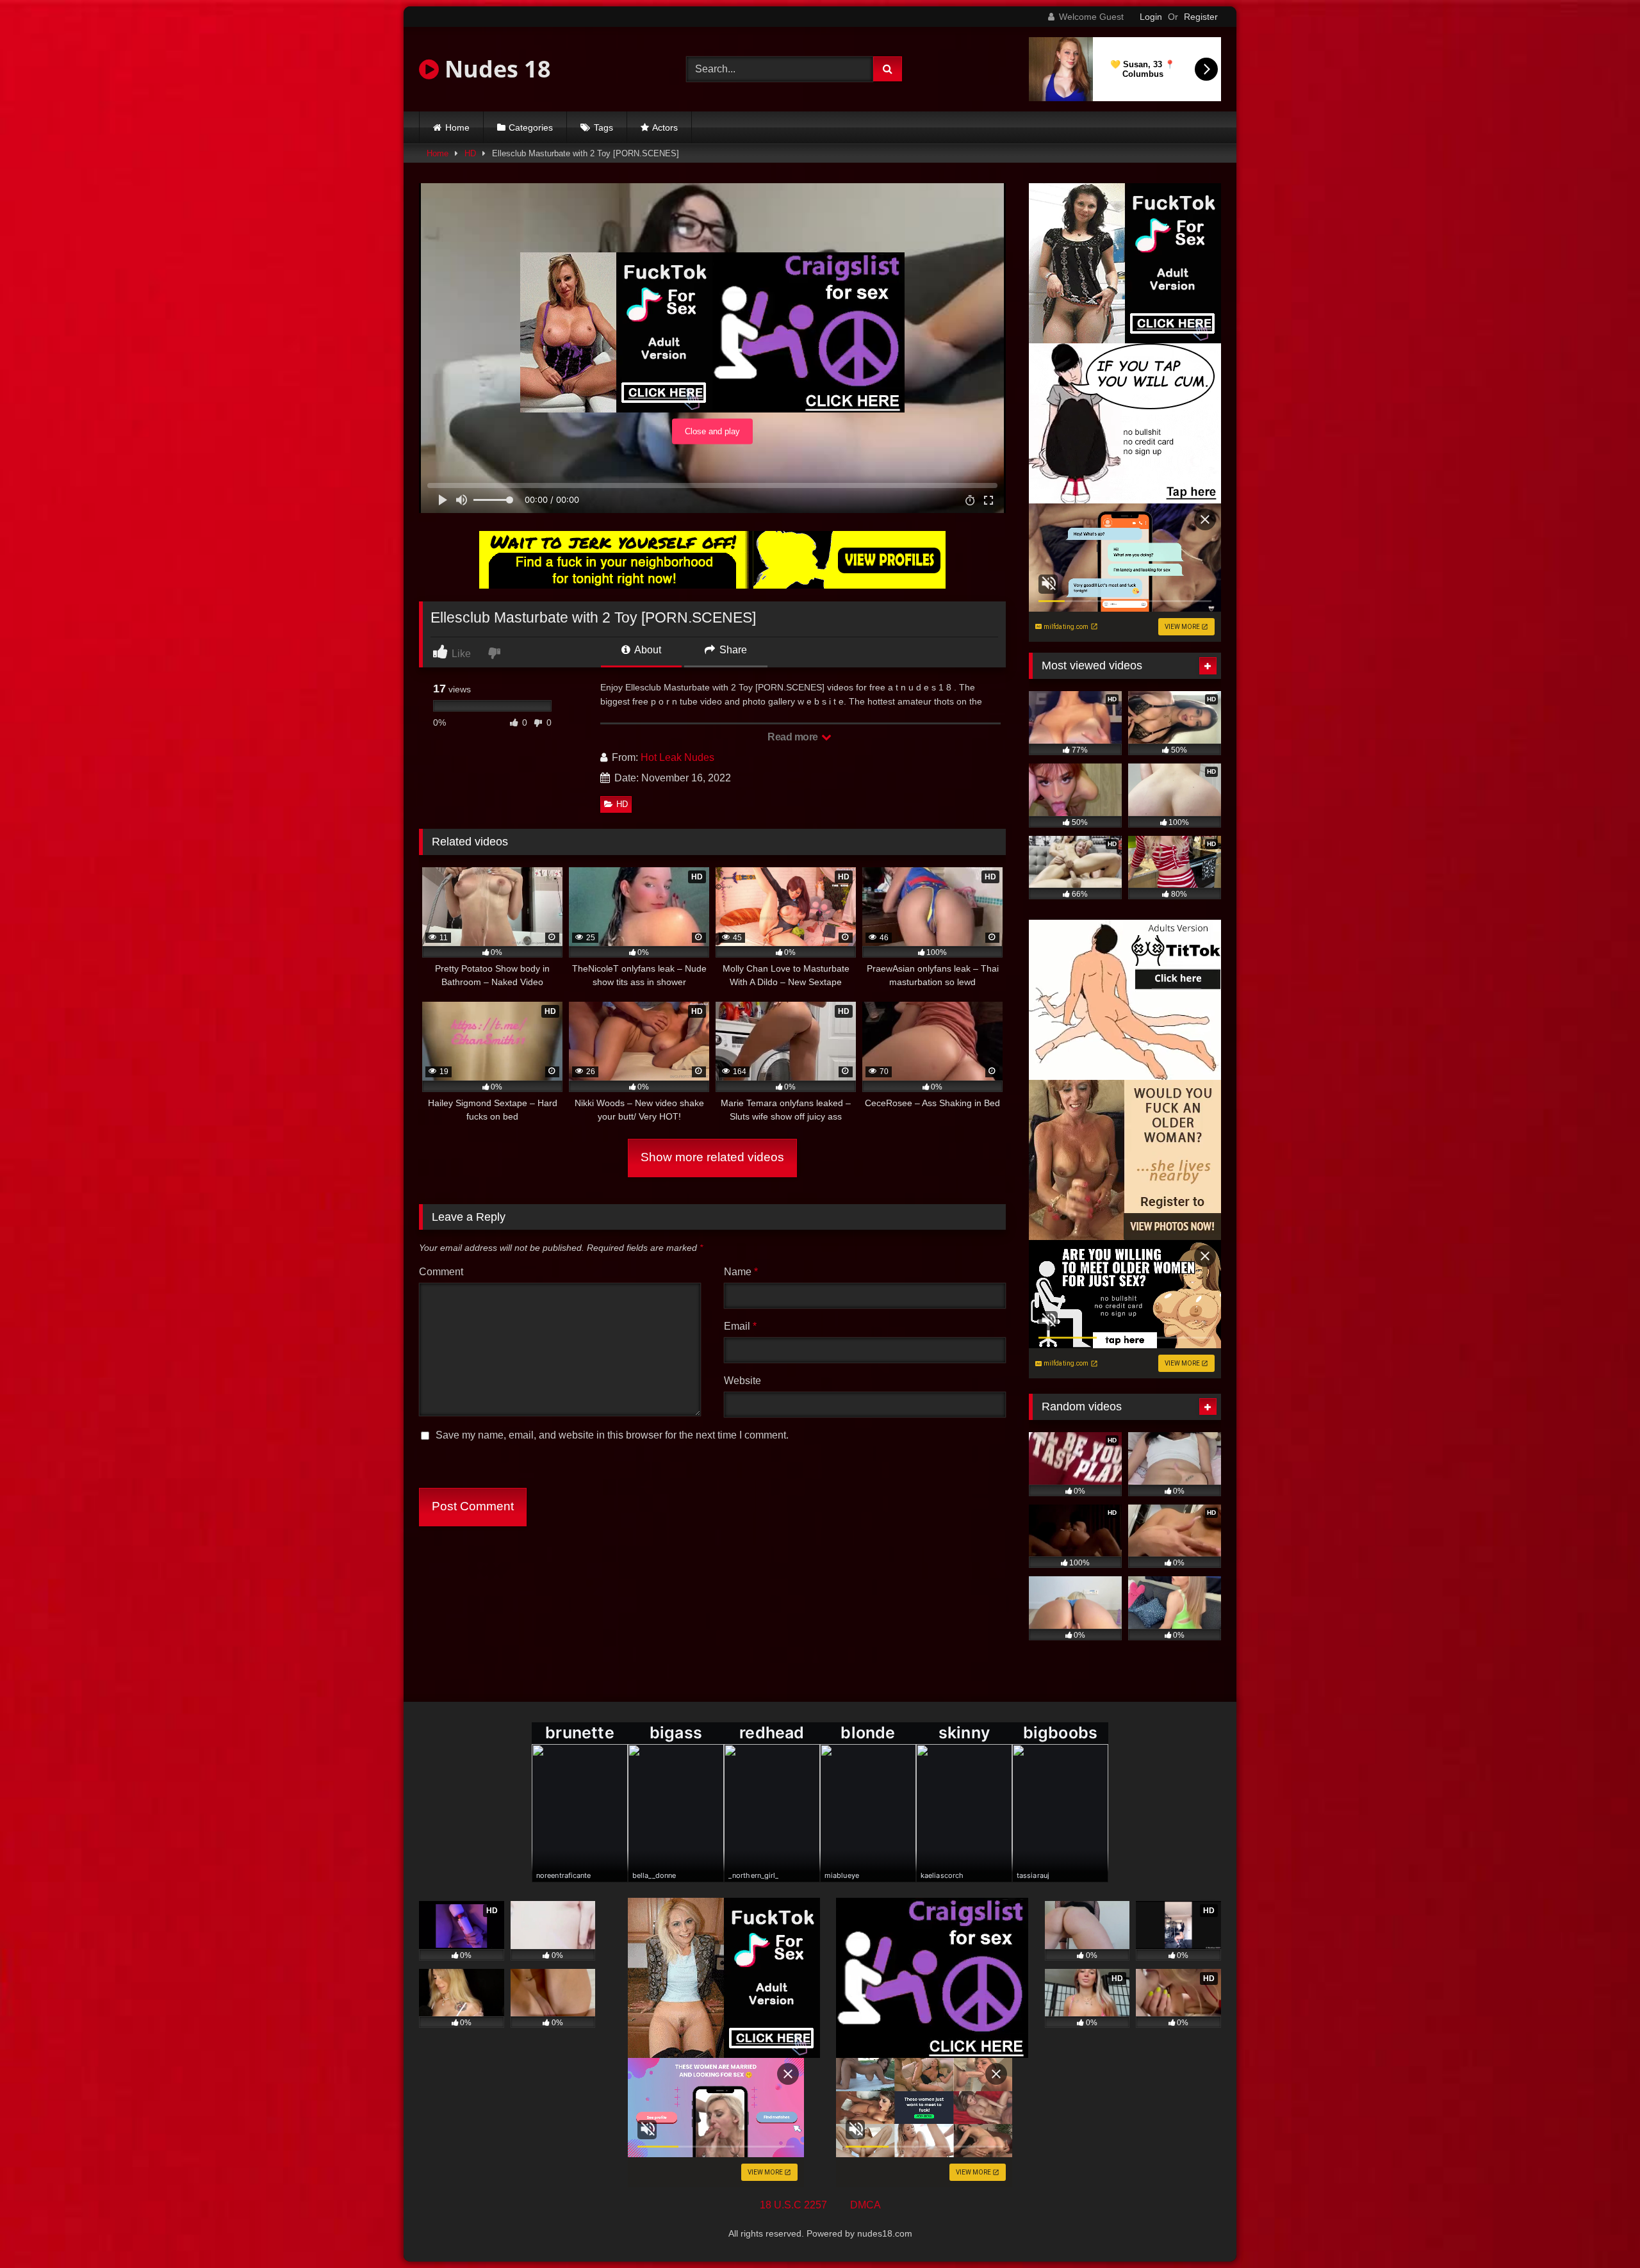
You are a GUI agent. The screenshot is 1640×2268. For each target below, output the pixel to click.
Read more (794, 737)
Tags (603, 127)
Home (457, 127)
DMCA (865, 2205)
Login (1151, 17)
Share (732, 650)
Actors (665, 127)
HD (470, 153)
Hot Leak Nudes (677, 757)
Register (1201, 17)
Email (740, 1326)
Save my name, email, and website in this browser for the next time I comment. (612, 1435)
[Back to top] (1600, 2230)
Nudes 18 (495, 69)
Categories (531, 127)
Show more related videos (712, 1157)
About (647, 650)
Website (742, 1381)
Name (741, 1272)
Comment (441, 1272)
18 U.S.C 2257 (793, 2205)
